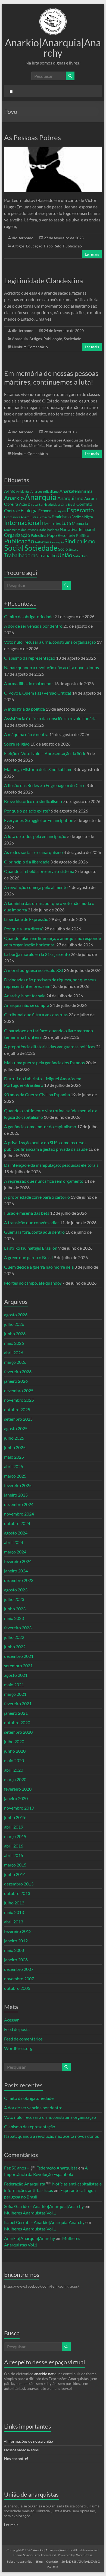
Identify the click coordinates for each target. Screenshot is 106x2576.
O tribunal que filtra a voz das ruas (36, 1015)
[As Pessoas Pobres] (53, 149)
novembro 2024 (19, 1514)
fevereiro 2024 (18, 1561)
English (61, 511)
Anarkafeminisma (76, 491)
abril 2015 (14, 1855)
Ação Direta (28, 504)
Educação (34, 246)
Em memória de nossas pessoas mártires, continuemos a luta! (51, 378)
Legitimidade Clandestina (43, 281)
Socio (63, 549)
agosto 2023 (16, 1590)
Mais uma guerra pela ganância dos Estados (44, 1063)
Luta (66, 523)
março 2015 (15, 1865)
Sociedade (72, 339)
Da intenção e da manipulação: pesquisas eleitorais (51, 1165)
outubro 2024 (17, 1523)
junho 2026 (15, 1334)
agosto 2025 (16, 1428)
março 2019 (15, 1836)
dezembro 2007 (19, 1969)
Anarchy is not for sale (25, 996)
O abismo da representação (30, 658)
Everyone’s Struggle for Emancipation (39, 820)
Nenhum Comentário (30, 347)
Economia (47, 511)
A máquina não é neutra (26, 734)
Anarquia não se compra (27, 1005)
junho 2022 (15, 1647)
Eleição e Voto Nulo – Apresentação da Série (45, 753)
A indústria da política (24, 709)
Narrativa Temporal (63, 445)
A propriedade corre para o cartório (37, 1197)
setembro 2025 (18, 1419)
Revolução (57, 542)
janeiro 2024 (16, 1571)
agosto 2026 (16, 1315)
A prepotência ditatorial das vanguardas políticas (50, 1047)
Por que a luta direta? (24, 929)
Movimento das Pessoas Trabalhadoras (32, 530)
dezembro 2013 (19, 1884)
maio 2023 (14, 1618)
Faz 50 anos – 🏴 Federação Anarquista (41, 2168)
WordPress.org (18, 2048)
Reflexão (42, 542)
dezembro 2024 (19, 1504)
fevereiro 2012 (18, 1931)
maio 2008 (14, 1950)
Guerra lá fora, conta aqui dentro (34, 1232)
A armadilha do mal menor (29, 683)
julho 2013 (14, 1903)
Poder (71, 536)
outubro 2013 (17, 1893)
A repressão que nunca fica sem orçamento (44, 1181)
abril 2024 (14, 1542)
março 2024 (15, 1552)
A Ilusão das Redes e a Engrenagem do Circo (45, 785)
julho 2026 (14, 1324)
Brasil (72, 504)
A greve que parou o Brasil (28, 1257)
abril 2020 (14, 1770)
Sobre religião (17, 744)
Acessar (11, 2020)
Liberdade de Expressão (26, 919)
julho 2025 (14, 1438)
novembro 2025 (19, 1400)
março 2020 (15, 1779)
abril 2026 (14, 1353)
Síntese (73, 549)
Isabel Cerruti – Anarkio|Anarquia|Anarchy (44, 2222)
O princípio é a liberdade (27, 862)
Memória (37, 445)
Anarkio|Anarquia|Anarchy (53, 48)
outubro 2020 (17, 1722)
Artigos (18, 246)
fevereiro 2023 (18, 1628)
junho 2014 (15, 1874)
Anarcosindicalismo (45, 491)
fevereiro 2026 (18, 1371)
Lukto (57, 524)
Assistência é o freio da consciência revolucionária (50, 718)
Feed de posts (17, 2029)
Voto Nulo (80, 556)
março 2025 (15, 1476)
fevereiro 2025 (18, 1485)
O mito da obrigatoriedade (29, 616)
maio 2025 (14, 1457)
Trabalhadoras (21, 555)
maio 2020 (14, 1760)
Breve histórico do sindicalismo (33, 801)
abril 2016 (14, 1846)
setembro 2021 (18, 1666)
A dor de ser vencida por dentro (33, 626)
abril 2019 (14, 1827)
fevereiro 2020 (18, 1789)
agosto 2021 (16, 1675)
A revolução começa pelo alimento (36, 887)
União (65, 555)
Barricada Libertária (53, 504)
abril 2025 (14, 1466)
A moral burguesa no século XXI (34, 970)
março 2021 (15, 1694)
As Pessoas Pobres (32, 137)
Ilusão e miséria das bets (27, 1213)
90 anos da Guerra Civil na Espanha (37, 1094)
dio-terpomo (23, 238)
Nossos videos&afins (21, 2450)
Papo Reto (53, 246)
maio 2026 (14, 1343)
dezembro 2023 (19, 1580)
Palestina (38, 535)
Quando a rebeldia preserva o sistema (39, 871)
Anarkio (14, 498)
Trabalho (48, 555)
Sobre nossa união (20, 2562)
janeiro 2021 (16, 1713)
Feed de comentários (23, 2039)
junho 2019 (15, 1817)
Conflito (84, 504)
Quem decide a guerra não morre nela (39, 1267)
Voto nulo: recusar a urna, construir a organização (50, 642)
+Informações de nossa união (29, 2441)
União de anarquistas (31, 2494)
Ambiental (23, 491)
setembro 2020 (18, 1732)
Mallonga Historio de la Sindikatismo (38, 769)
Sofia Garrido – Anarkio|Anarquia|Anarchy (44, 2206)
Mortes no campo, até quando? (33, 1283)
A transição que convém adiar (32, 1222)
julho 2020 (14, 1741)
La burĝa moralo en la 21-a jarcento (37, 954)
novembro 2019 (19, 1808)
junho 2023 (15, 1609)
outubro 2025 (17, 1409)
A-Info (10, 491)
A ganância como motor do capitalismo (40, 1126)
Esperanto (80, 510)
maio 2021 (14, 1684)
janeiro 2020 (16, 1798)
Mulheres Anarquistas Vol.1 (30, 2213)
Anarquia (20, 339)
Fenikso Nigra (82, 517)
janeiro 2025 (16, 1495)
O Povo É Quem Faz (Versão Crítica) (38, 693)
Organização (17, 535)
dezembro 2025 (19, 1390)
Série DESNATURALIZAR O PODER (74, 2564)
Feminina (45, 517)
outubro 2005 (17, 1988)
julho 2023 (14, 1599)
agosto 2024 (16, 1533)
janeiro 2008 (16, 1960)
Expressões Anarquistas (63, 440)
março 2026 (15, 1362)
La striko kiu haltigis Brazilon (31, 1248)
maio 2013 (14, 1912)
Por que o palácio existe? (27, 811)
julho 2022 (14, 1637)
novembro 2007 (19, 1979)
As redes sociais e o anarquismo (33, 852)
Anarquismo (70, 498)
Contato (52, 2562)
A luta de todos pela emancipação (35, 836)
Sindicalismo (80, 541)
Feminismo (61, 517)
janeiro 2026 (16, 1381)
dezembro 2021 (19, 1656)
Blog (39, 2562)
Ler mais (92, 254)
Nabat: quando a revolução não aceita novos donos (52, 667)
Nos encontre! (16, 2459)
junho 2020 (15, 1751)
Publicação (72, 246)
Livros (47, 523)
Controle (12, 511)
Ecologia (29, 511)
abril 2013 (14, 1922)
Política (83, 535)
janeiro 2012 (16, 1941)
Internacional (23, 523)
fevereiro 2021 (18, 1703)
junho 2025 (15, 1447)
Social (14, 548)
